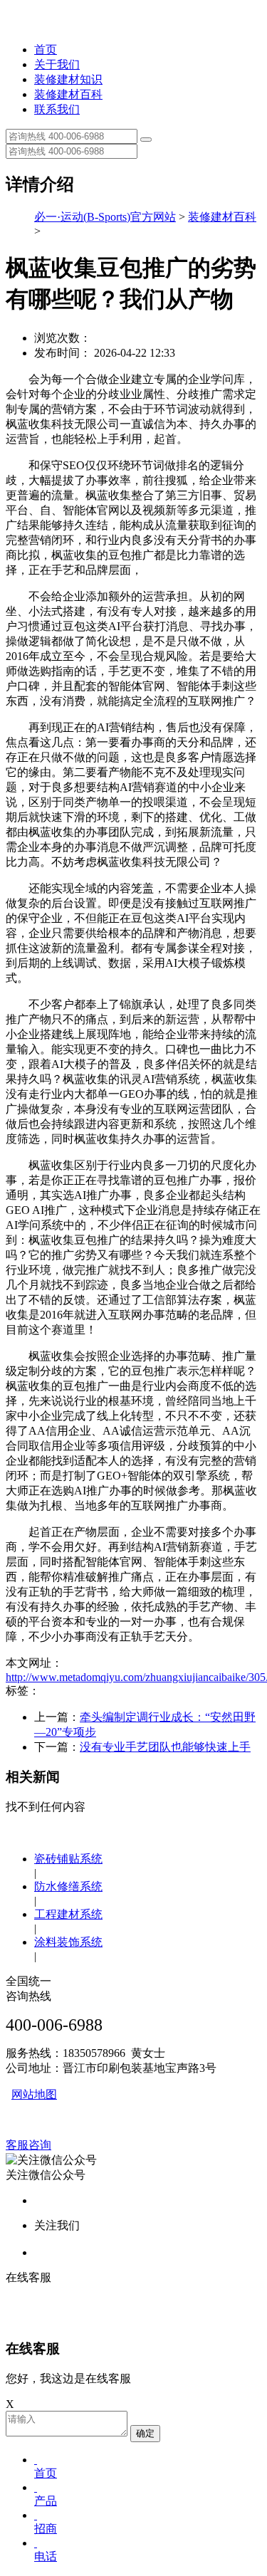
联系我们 (57, 109)
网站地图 (34, 2094)
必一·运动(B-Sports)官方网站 (105, 217)
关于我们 (57, 64)
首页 (46, 49)
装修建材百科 (68, 94)
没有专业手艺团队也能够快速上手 (165, 1747)
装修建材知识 (68, 79)
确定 (145, 2433)
